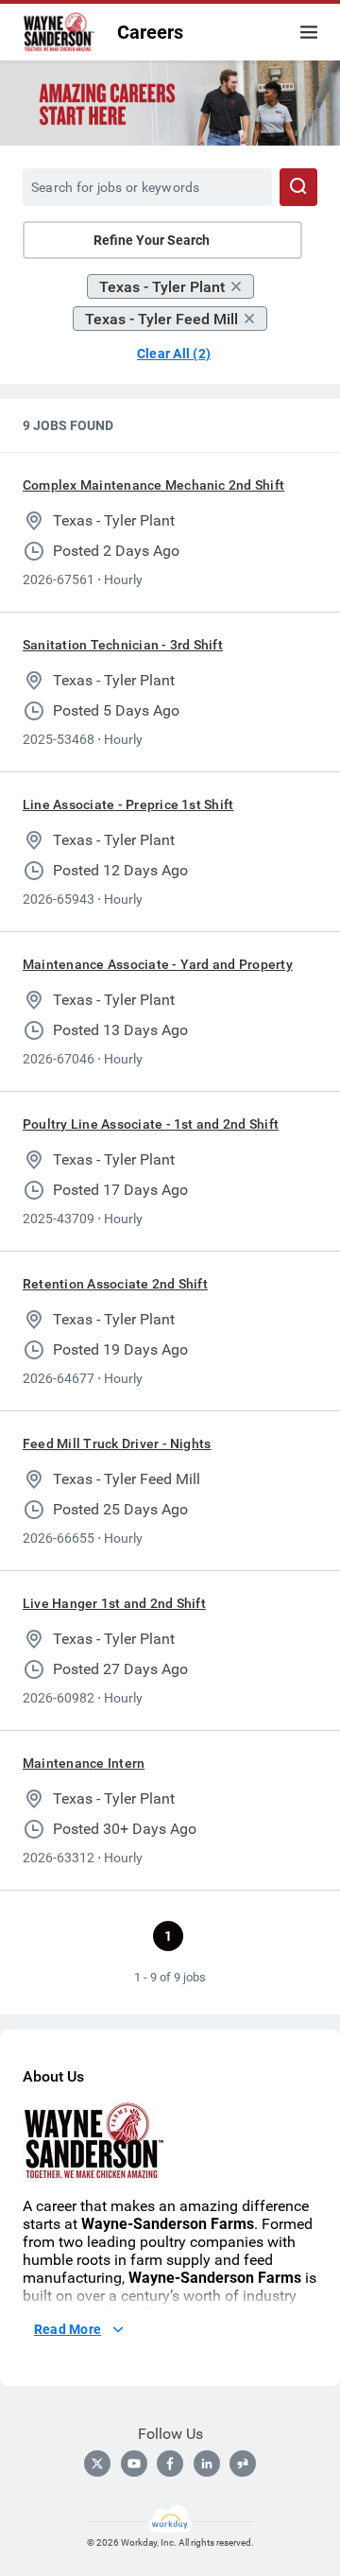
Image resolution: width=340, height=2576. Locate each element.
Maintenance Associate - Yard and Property (158, 964)
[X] (97, 2464)
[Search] (298, 187)
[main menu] (309, 32)
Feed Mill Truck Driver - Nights (117, 1444)
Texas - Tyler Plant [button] (162, 287)
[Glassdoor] (243, 2464)
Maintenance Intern (84, 1763)
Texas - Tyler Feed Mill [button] (161, 319)
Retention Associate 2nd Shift (115, 1284)
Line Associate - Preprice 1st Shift (128, 804)
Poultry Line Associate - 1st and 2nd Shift (151, 1124)
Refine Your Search (152, 240)
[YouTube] (134, 2464)
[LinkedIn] (207, 2464)
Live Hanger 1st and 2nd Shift (114, 1603)
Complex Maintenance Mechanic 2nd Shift (153, 485)
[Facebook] (170, 2464)
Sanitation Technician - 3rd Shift (123, 645)
